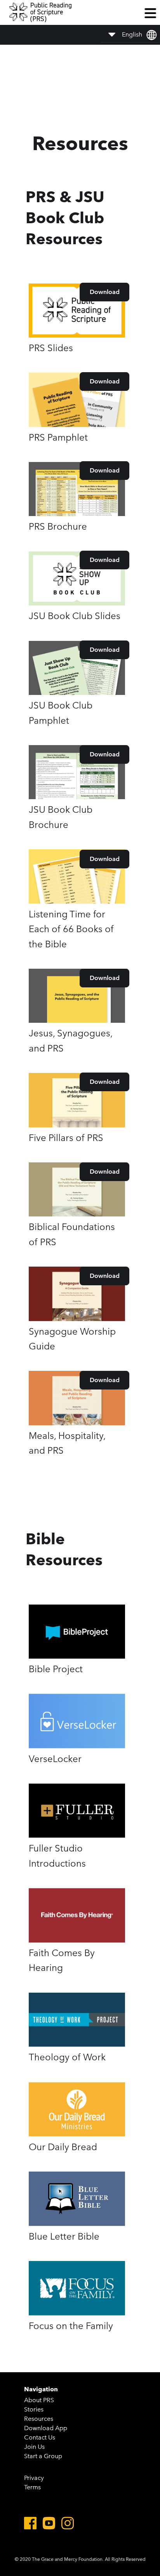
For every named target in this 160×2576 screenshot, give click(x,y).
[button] (150, 12)
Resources (39, 2419)
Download (105, 292)
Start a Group (43, 2456)
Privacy (34, 2478)
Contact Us (40, 2437)
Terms (32, 2487)
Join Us (34, 2447)
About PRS (39, 2400)
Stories (34, 2409)
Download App (46, 2428)
